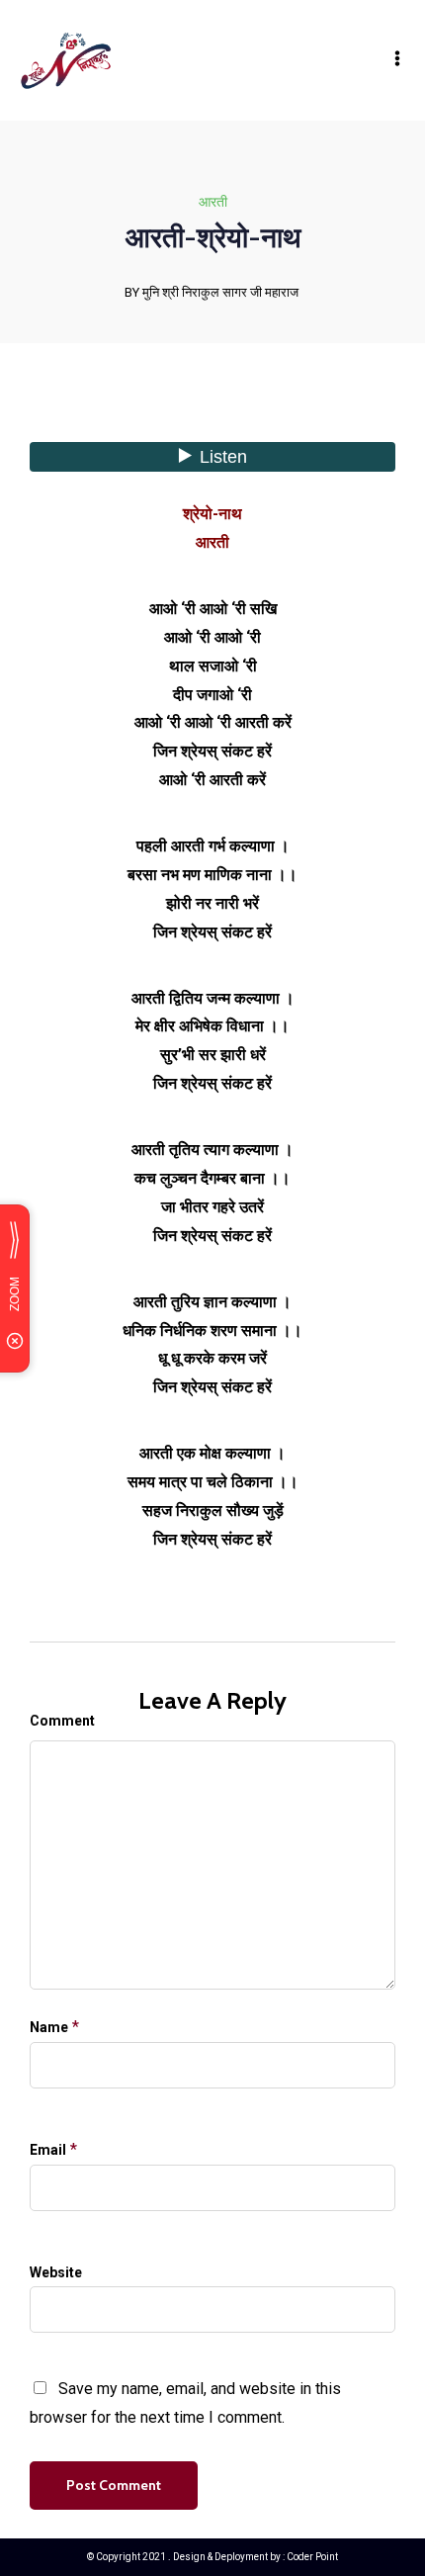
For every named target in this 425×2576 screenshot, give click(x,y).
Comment (62, 1721)
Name (49, 2027)
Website (56, 2272)
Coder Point (312, 2557)
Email (48, 2150)
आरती (213, 202)
